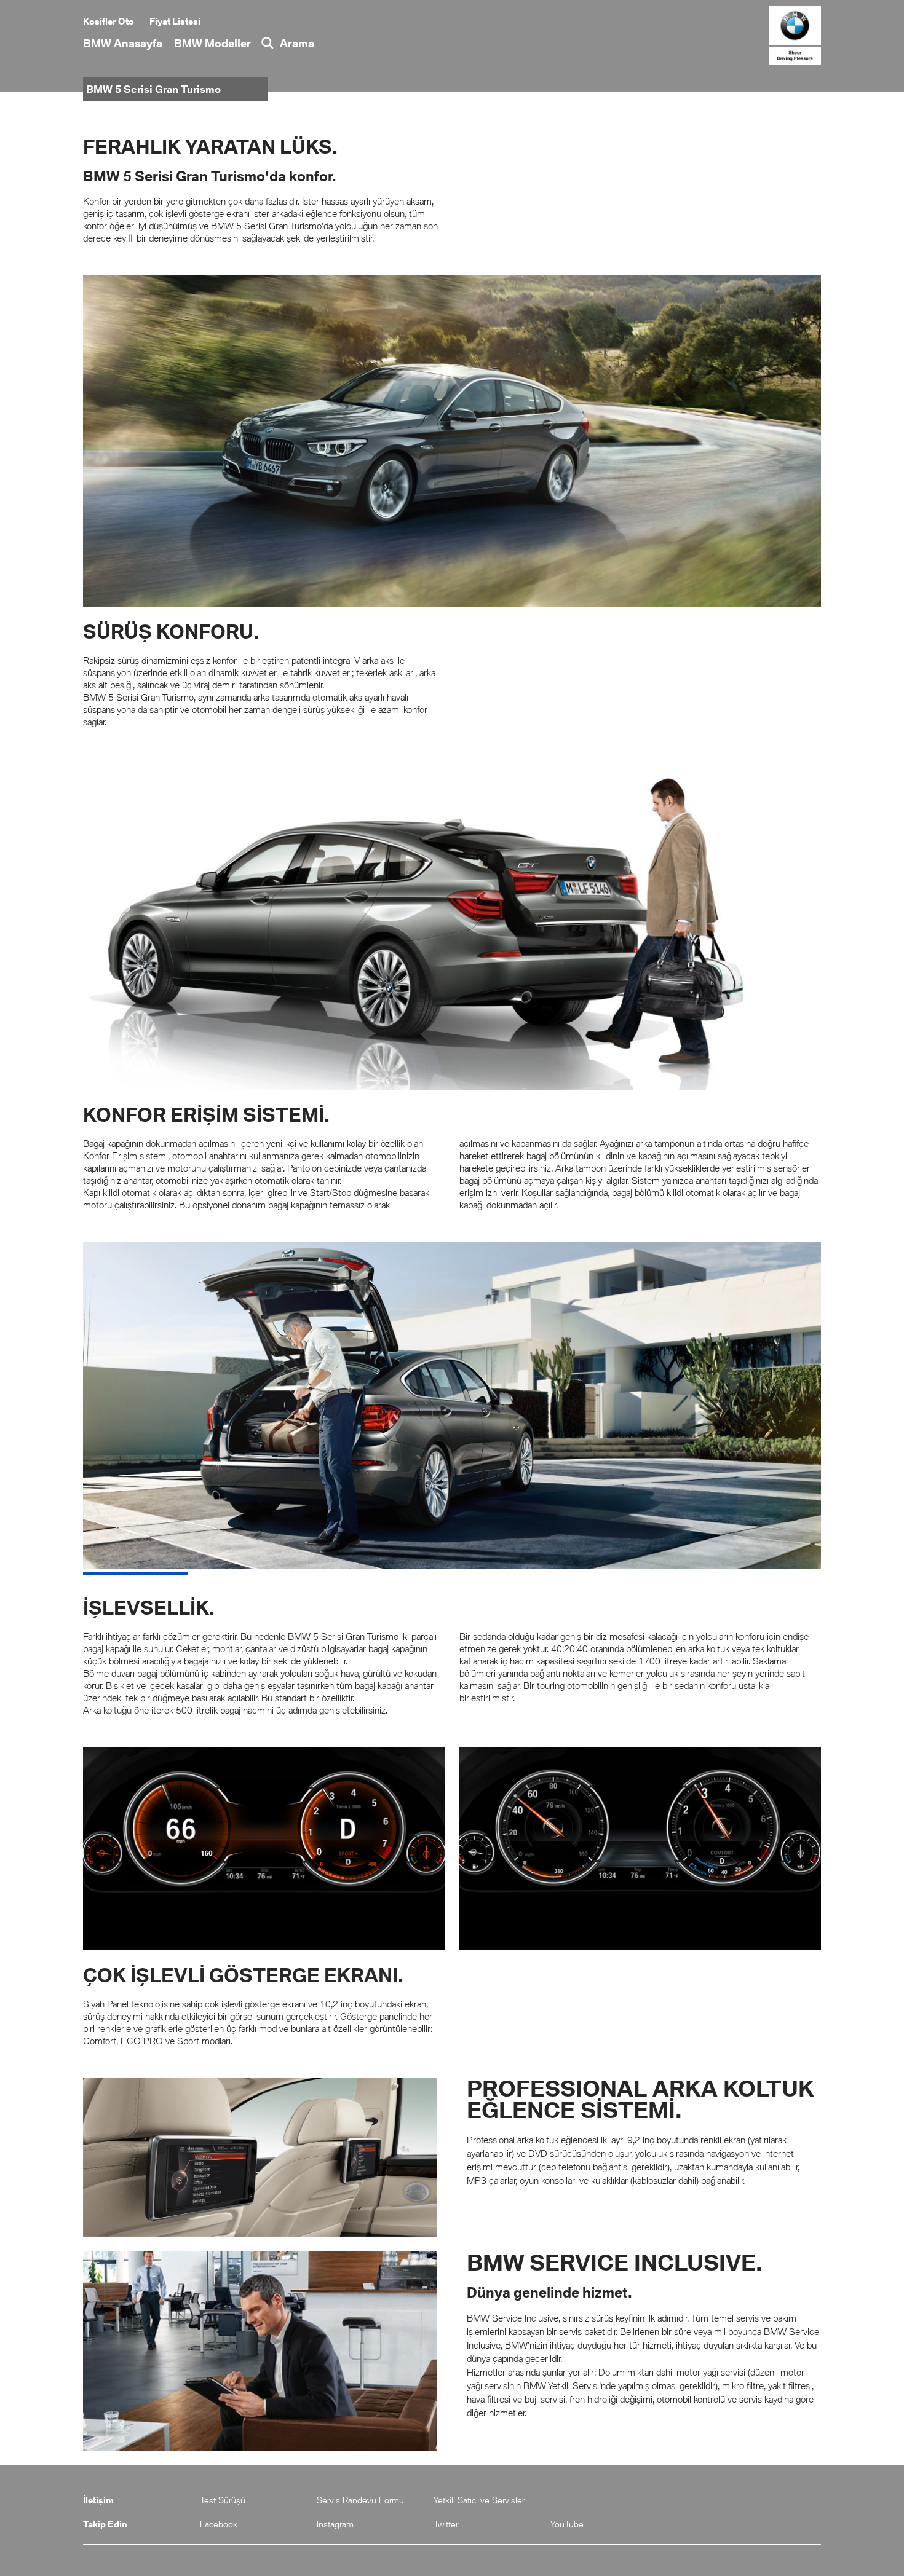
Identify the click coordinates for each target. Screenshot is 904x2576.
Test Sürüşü (223, 2500)
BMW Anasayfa (123, 43)
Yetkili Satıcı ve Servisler (479, 2500)
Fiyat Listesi (175, 21)
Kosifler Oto (109, 21)
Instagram (335, 2524)
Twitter (446, 2524)
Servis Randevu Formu (360, 2500)
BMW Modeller (212, 43)
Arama (297, 43)
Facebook (219, 2524)
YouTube (567, 2524)
